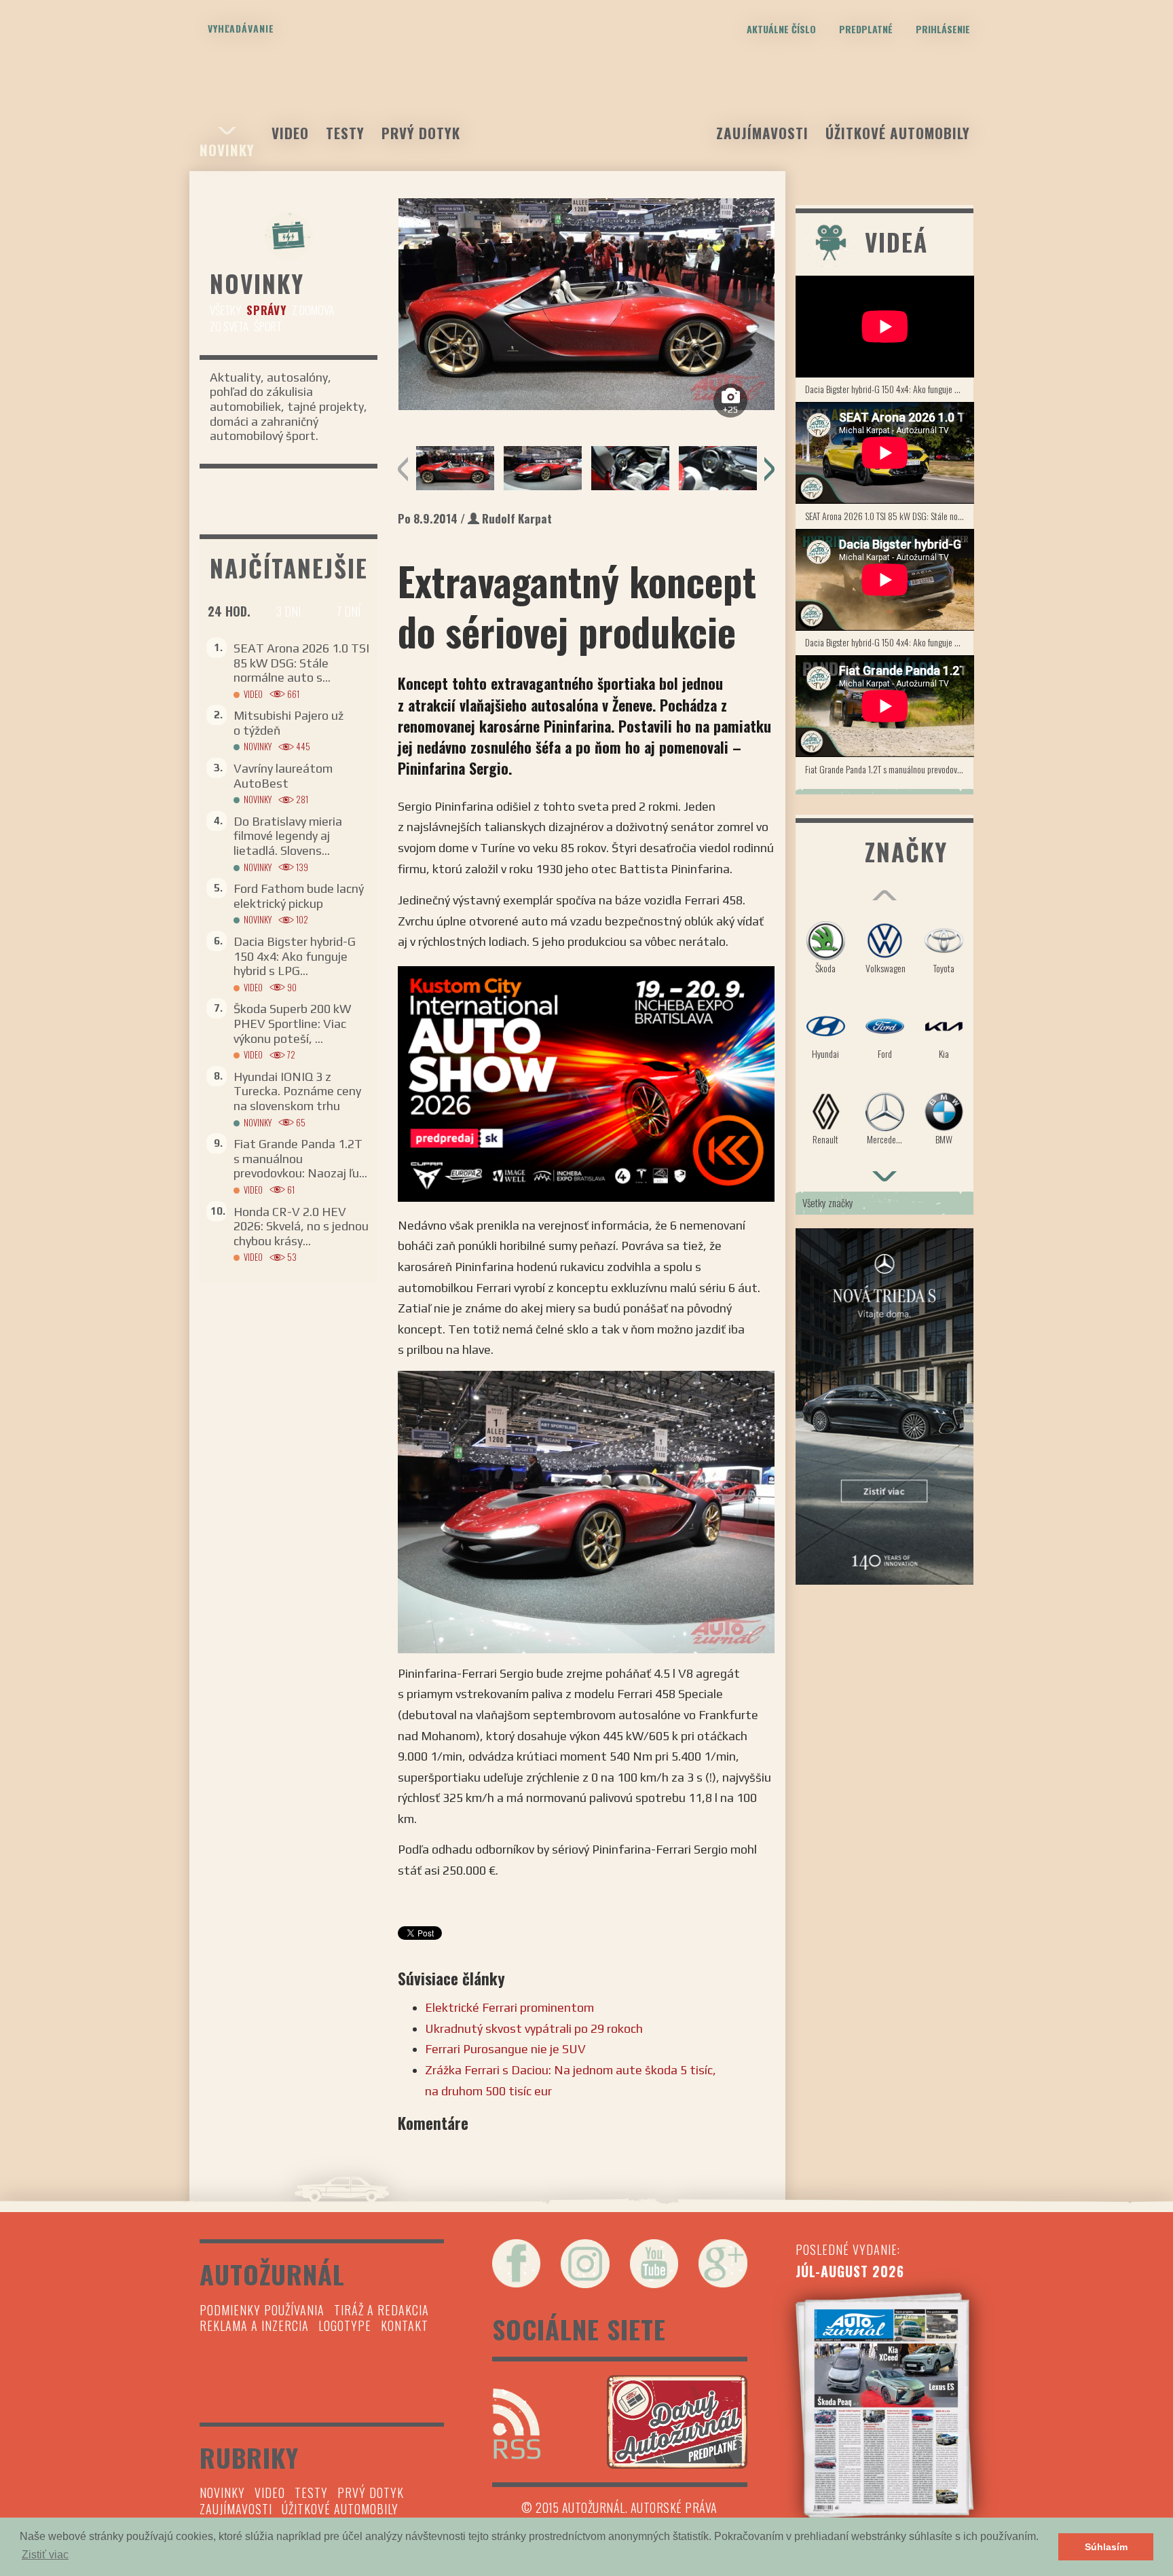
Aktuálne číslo (781, 29)
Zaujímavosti (762, 133)
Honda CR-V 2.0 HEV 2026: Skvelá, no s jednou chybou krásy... (301, 1226)
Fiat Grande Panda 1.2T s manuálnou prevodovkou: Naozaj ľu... (300, 1158)
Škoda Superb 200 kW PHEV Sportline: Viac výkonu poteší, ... (292, 1023)
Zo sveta (229, 326)
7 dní (348, 611)
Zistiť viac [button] (45, 2555)
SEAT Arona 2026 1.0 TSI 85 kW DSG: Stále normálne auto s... (301, 663)
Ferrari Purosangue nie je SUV (505, 2049)
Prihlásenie (943, 29)
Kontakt (405, 2325)
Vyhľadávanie (241, 28)
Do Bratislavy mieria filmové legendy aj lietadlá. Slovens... (288, 836)
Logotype (345, 2325)
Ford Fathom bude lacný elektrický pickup (299, 896)
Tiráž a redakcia (381, 2310)
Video (290, 133)
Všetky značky (828, 1202)
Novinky (227, 150)
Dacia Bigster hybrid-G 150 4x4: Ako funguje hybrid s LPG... (295, 956)
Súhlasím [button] (1106, 2547)
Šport (268, 326)
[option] (586, 304)
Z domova (313, 310)
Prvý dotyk (421, 133)
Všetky (225, 310)
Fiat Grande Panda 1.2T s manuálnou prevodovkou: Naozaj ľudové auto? (890, 769)
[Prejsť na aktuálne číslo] (885, 2406)
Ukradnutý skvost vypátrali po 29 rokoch (534, 2028)
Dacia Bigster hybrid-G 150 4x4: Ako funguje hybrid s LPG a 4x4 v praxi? (890, 389)
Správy (266, 310)
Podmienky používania (262, 2310)
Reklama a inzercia (254, 2325)
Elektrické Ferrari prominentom (509, 2007)
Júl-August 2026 (850, 2271)
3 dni (288, 611)
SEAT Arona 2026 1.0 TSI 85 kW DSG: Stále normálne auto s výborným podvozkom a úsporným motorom (890, 516)
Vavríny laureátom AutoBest (283, 776)
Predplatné (866, 29)
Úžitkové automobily (898, 133)
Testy (345, 133)
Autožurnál (586, 100)
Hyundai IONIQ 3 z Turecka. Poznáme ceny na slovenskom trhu (297, 1091)
